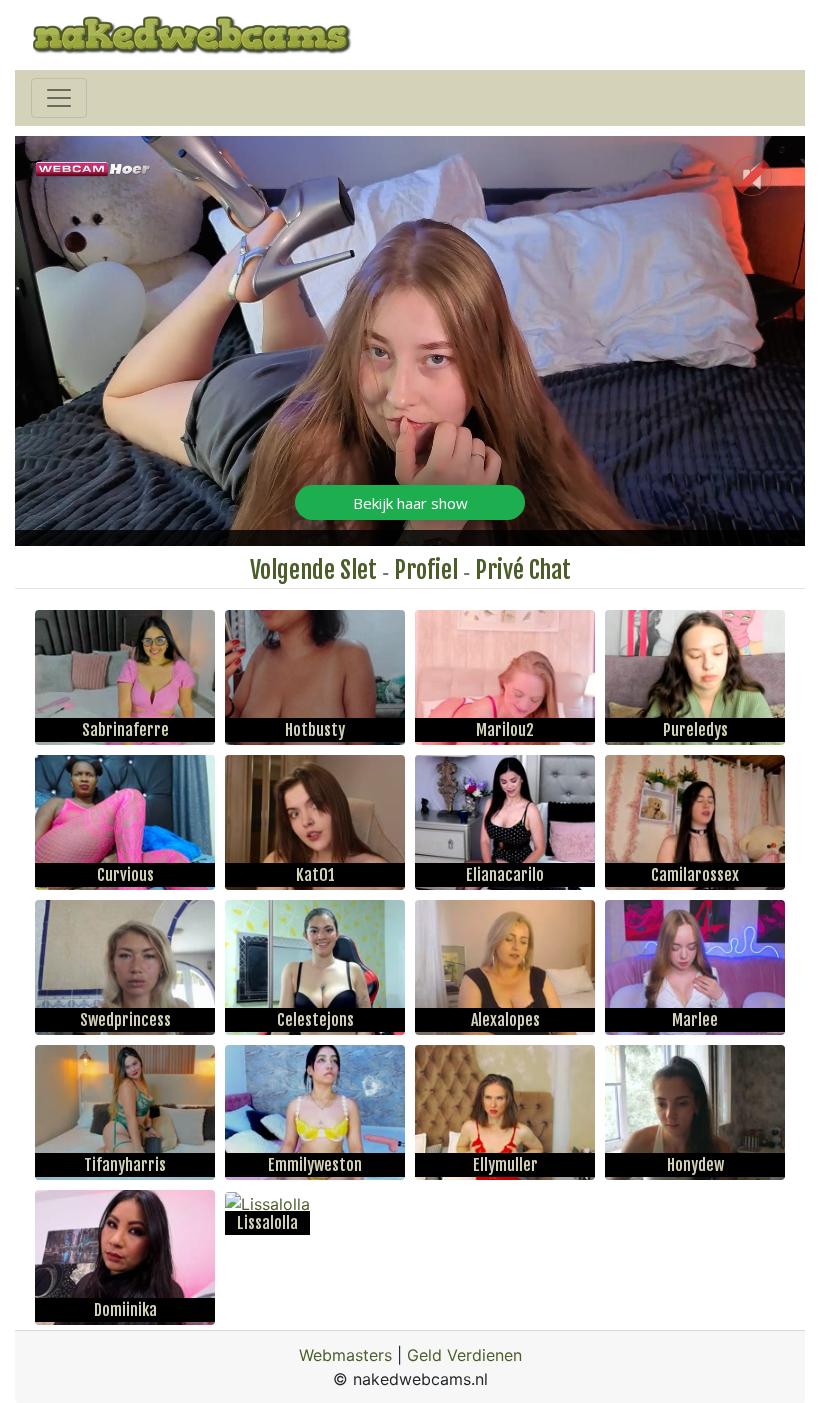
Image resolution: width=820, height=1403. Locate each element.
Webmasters (345, 1355)
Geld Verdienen (464, 1355)
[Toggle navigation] (59, 98)
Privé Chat (523, 570)
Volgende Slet (313, 570)
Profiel (426, 570)
